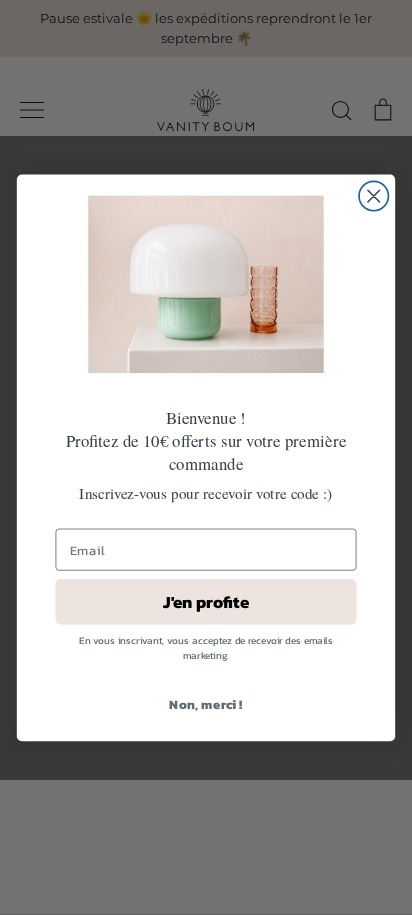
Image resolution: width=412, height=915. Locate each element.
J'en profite (206, 601)
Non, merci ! (205, 704)
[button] (205, 283)
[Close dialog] (373, 195)
